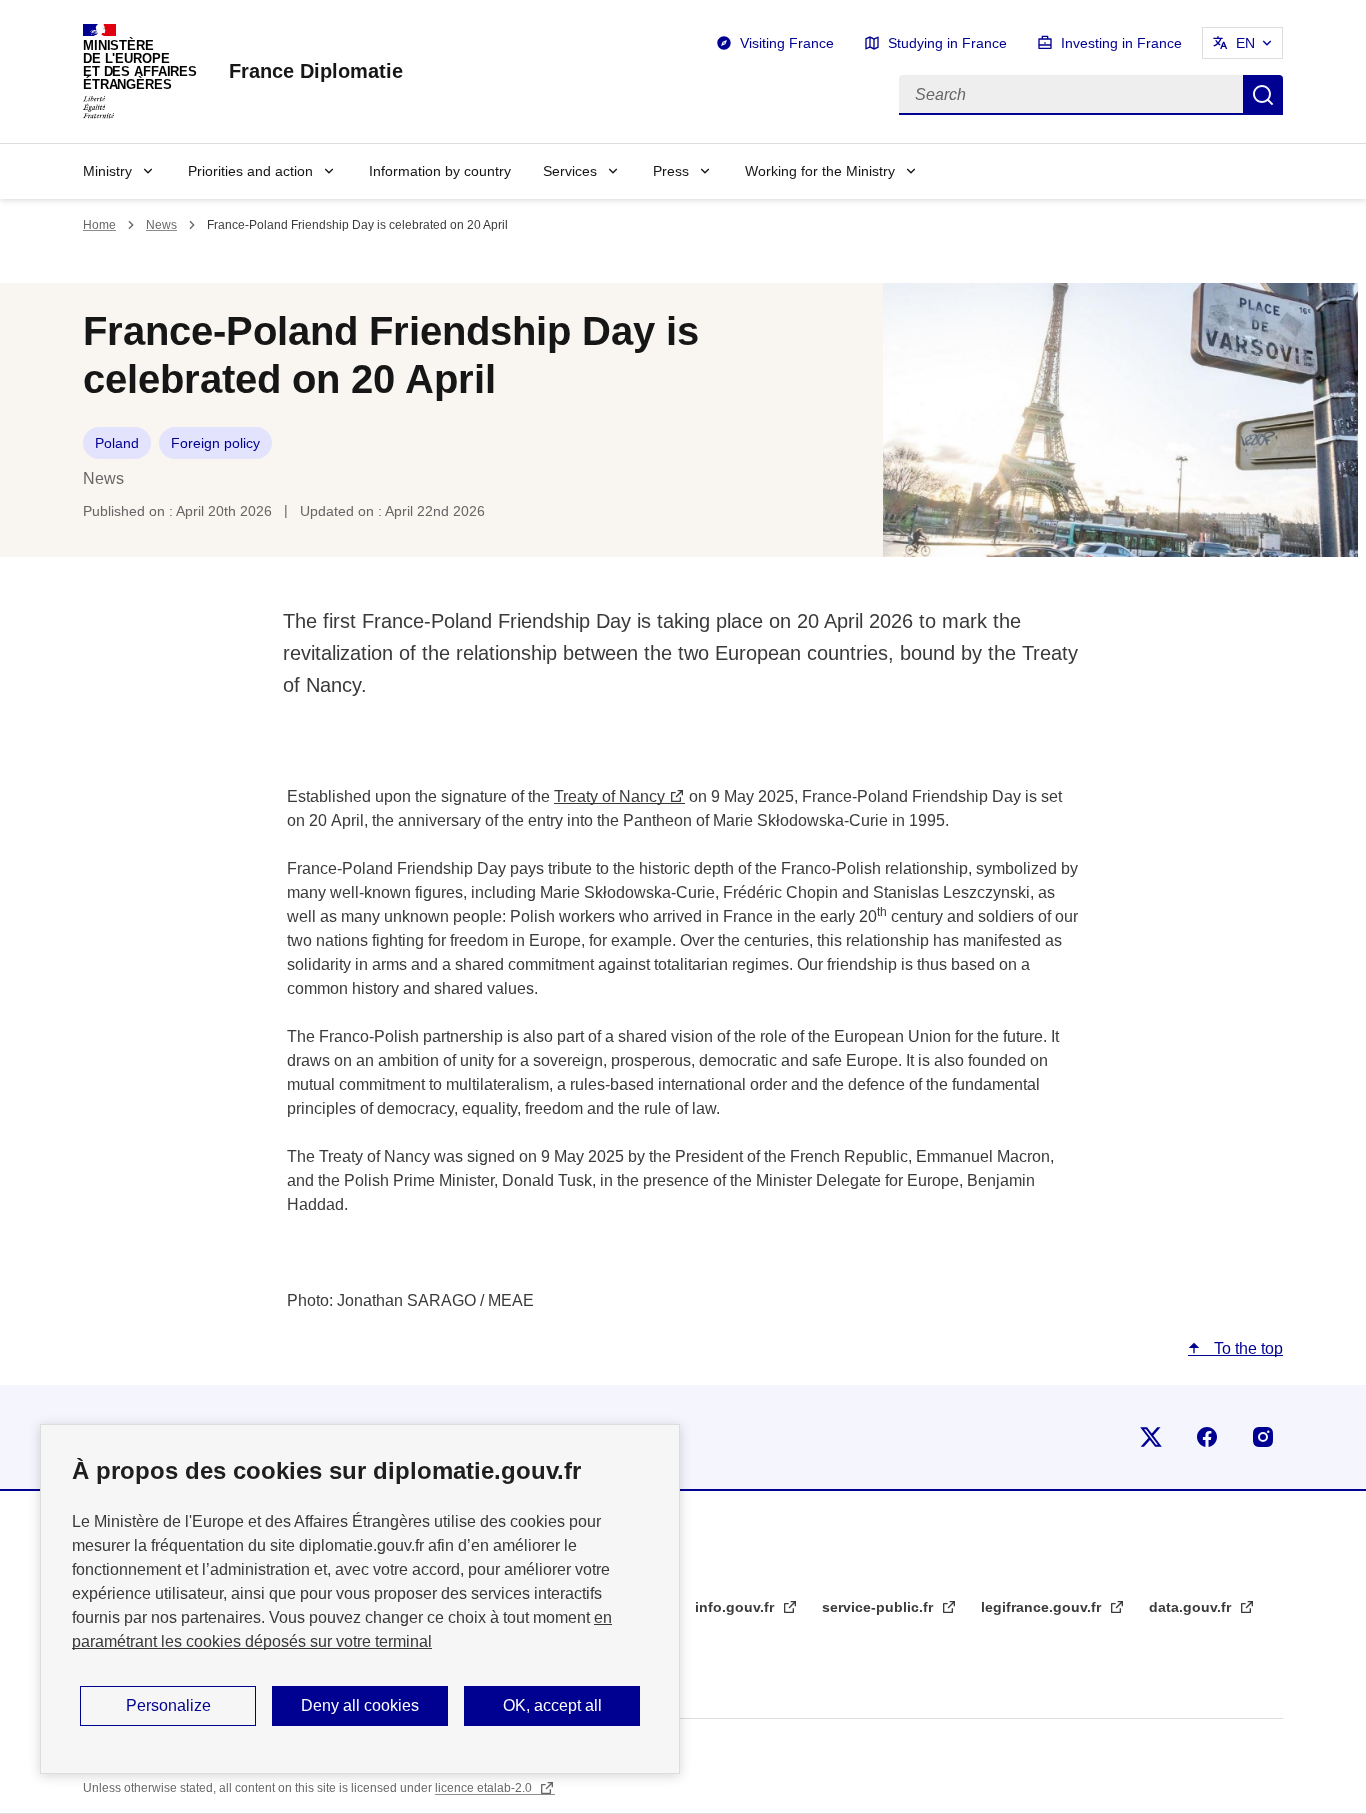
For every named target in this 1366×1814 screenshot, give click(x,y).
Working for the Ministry (820, 171)
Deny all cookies (360, 1705)
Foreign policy (215, 443)
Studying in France (947, 43)
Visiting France (787, 43)
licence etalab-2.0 (485, 1788)
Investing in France (1121, 43)
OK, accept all (552, 1705)
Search (1263, 95)
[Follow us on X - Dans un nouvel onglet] (1151, 1437)
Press (671, 171)
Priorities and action (250, 171)
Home (99, 225)
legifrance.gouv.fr (1043, 1607)
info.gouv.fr (736, 1607)
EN (1245, 43)
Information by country (440, 171)
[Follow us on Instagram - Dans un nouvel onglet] (1263, 1437)
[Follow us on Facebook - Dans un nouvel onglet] (1207, 1437)
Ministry (107, 171)
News (161, 225)
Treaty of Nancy (609, 796)
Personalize (168, 1705)
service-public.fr (879, 1607)
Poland (117, 443)
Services (570, 171)
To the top (1246, 1348)
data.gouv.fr (1192, 1607)
